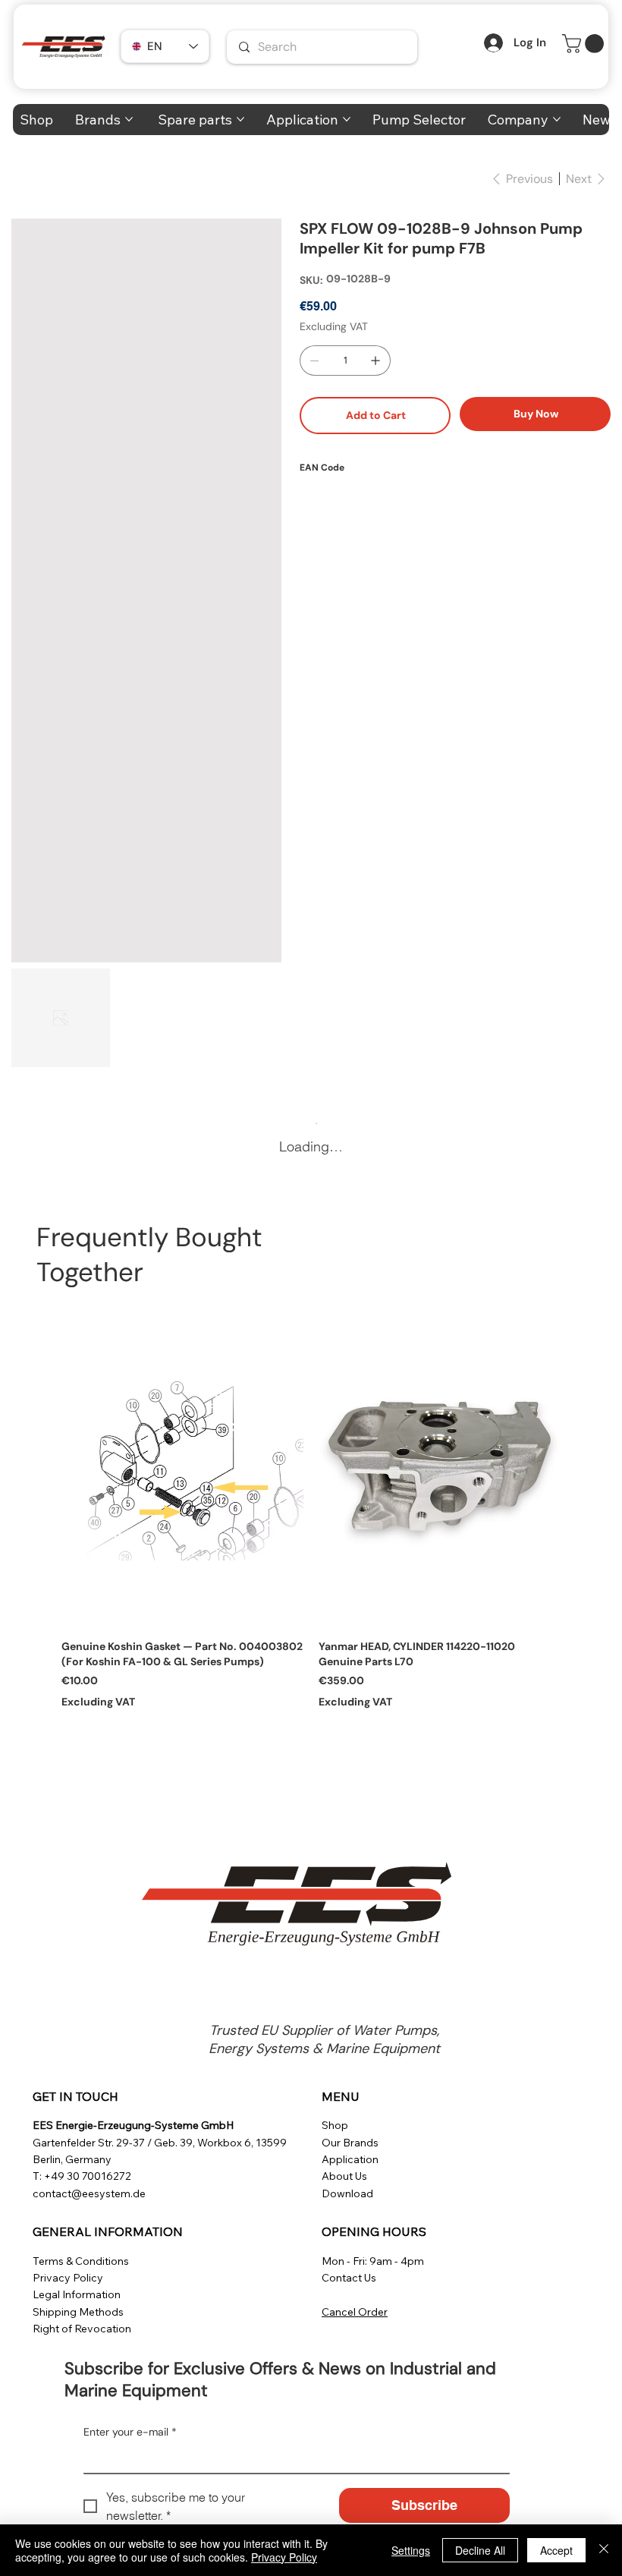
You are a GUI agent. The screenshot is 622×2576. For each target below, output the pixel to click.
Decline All (480, 2550)
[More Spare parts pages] (240, 119)
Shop (335, 2125)
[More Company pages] (557, 119)
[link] (585, 44)
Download (347, 2193)
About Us (344, 2176)
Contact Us (349, 2278)
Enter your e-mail (130, 2432)
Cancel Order (355, 2312)
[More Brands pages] (129, 119)
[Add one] (375, 361)
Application (350, 2159)
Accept (556, 2550)
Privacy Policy (68, 2278)
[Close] (604, 2550)
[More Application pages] (347, 119)
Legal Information (77, 2294)
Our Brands (350, 2143)
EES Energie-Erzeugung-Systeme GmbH (133, 2125)
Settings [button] (411, 2550)
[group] (311, 1507)
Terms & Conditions (81, 2261)
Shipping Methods (78, 2312)
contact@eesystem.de (89, 2193)
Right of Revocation (82, 2329)
